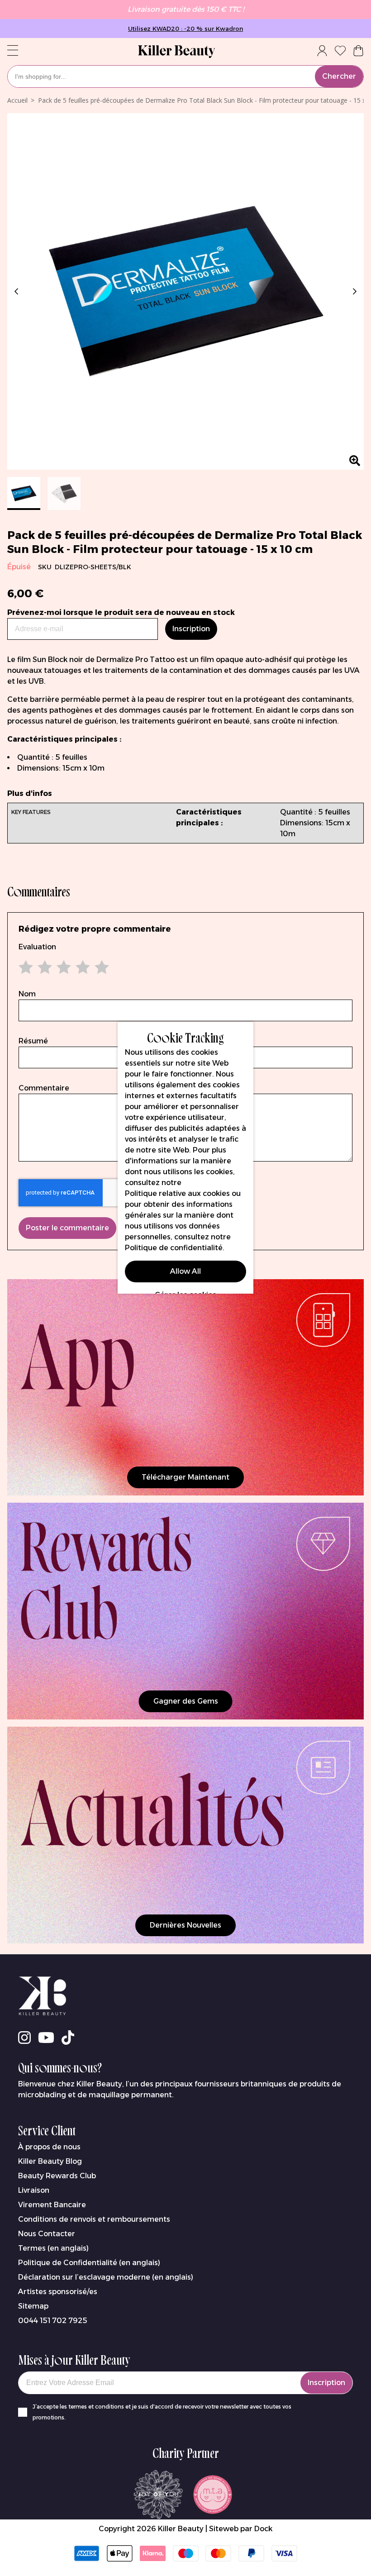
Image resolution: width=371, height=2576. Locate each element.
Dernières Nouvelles (185, 1925)
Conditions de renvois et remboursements (94, 2219)
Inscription (326, 2383)
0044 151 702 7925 (53, 2321)
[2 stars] (38, 967)
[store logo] (176, 52)
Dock (263, 2529)
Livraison (34, 2190)
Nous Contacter (47, 2234)
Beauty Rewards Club (57, 2176)
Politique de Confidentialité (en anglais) (89, 2263)
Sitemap (33, 2306)
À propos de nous (49, 2147)
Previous (18, 291)
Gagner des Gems (186, 1701)
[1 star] (28, 967)
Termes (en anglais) (53, 2248)
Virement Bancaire (52, 2205)
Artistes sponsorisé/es (58, 2292)
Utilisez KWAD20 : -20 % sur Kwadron (185, 29)
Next (353, 291)
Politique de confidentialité (174, 1248)
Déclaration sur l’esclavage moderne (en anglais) (106, 2277)
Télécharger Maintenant (185, 1477)
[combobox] (185, 76)
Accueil (17, 100)
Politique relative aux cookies (177, 1193)
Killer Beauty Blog (50, 2161)
